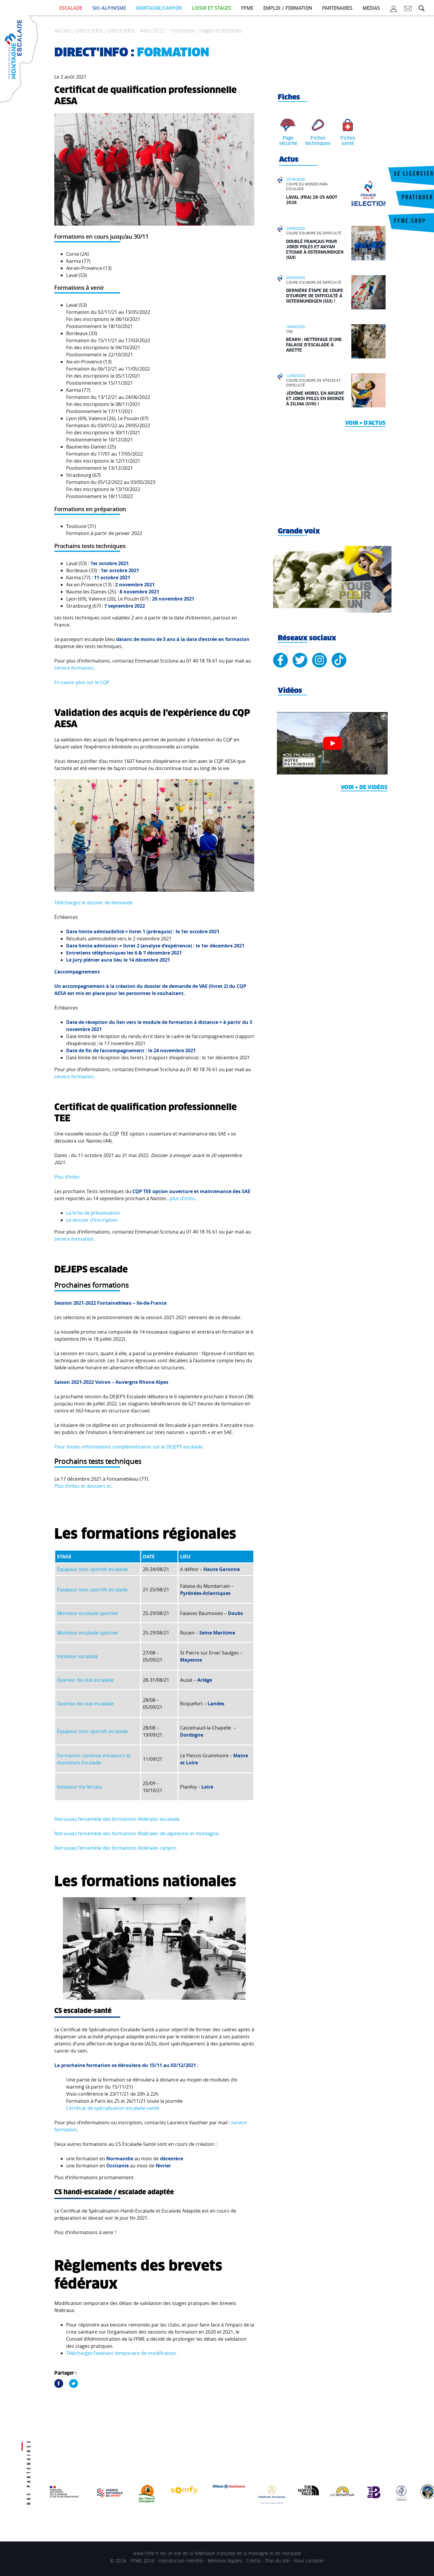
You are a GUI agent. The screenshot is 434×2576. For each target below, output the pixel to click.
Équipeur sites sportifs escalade (92, 1569)
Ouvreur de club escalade (85, 1680)
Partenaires (337, 8)
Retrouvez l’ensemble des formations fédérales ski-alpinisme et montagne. (137, 1833)
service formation (74, 668)
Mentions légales (225, 2561)
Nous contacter (309, 2561)
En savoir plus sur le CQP (82, 682)
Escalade (71, 8)
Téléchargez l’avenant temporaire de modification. (122, 2353)
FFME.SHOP (410, 222)
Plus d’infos (67, 1177)
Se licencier (414, 174)
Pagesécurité (288, 141)
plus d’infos (182, 1198)
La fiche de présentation (93, 1213)
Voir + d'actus (365, 423)
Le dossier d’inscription (92, 1220)
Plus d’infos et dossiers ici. (83, 1486)
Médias (371, 8)
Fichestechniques (318, 141)
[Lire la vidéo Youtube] (332, 743)
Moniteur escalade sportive (87, 1613)
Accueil (63, 31)
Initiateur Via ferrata (79, 1787)
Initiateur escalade (77, 1656)
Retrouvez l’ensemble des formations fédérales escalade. (117, 1819)
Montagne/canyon (159, 8)
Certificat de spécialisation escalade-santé (113, 2108)
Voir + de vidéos (364, 788)
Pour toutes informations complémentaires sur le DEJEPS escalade (129, 1447)
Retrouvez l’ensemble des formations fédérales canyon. (116, 1848)
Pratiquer (417, 198)
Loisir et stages (212, 8)
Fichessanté (348, 141)
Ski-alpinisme (109, 8)
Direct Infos (89, 31)
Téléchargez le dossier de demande (93, 903)
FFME (247, 8)
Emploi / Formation (288, 8)
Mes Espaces (394, 10)
